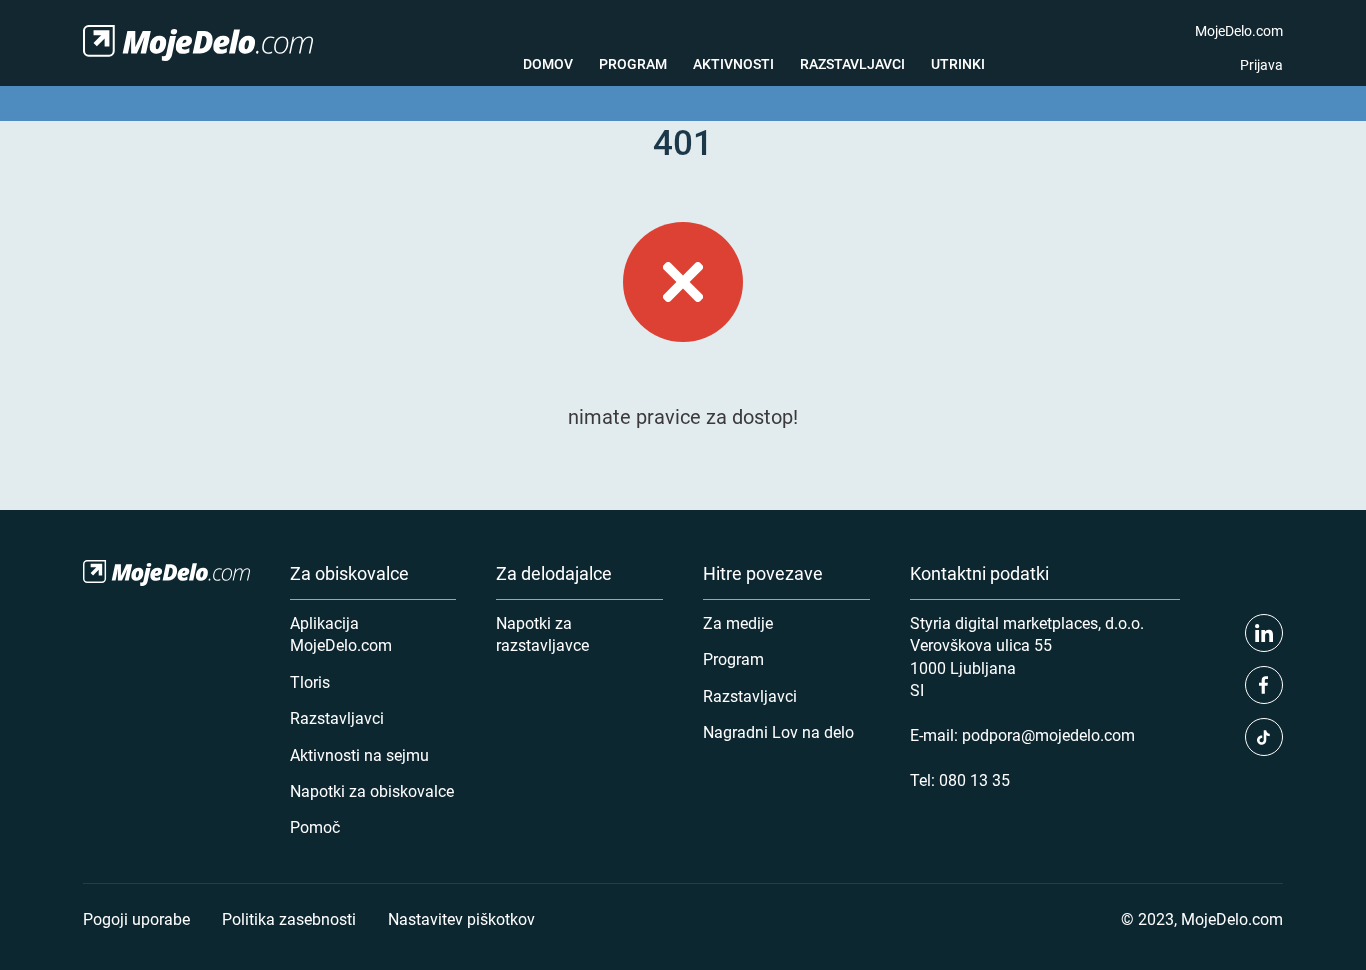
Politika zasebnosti (289, 918)
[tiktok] (1264, 737)
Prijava (1261, 64)
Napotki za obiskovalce (372, 790)
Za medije (738, 622)
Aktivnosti (733, 63)
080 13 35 (974, 779)
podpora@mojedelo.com (1048, 734)
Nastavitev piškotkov (461, 918)
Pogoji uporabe (136, 918)
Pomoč (315, 826)
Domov (548, 63)
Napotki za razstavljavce (542, 633)
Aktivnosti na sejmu (359, 754)
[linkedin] (1264, 633)
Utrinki (958, 63)
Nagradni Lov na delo (778, 731)
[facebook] (1264, 685)
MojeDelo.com (1239, 30)
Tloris (310, 681)
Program (633, 63)
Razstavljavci (852, 63)
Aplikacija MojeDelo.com (341, 633)
